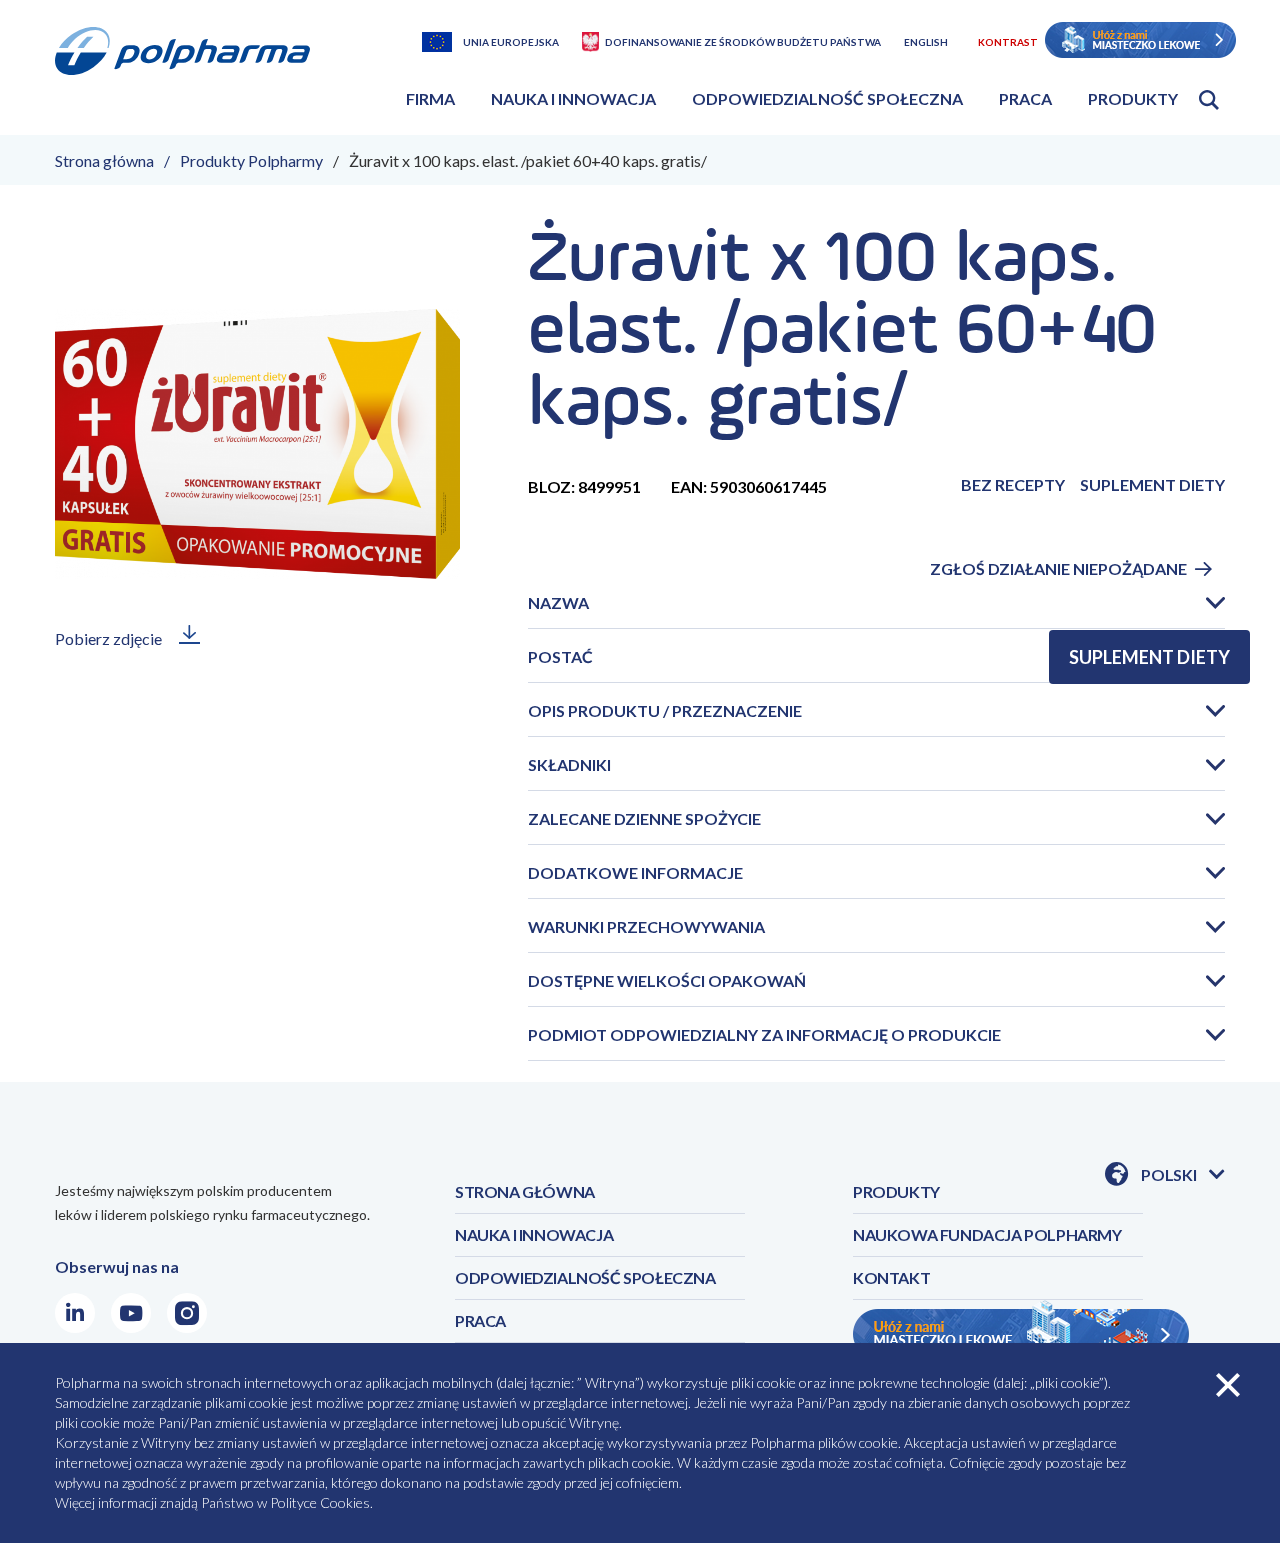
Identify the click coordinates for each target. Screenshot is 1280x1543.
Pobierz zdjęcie (108, 638)
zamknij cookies (1228, 1385)
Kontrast (1008, 42)
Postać (560, 656)
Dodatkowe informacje (635, 872)
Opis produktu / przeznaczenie (665, 710)
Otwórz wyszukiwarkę (1209, 100)
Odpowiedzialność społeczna (827, 98)
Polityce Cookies (320, 1502)
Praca (1025, 98)
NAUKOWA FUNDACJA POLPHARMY (987, 1234)
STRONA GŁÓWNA (525, 1191)
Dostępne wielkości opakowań (667, 980)
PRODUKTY (896, 1191)
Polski (1183, 1175)
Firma (430, 98)
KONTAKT (891, 1277)
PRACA (480, 1320)
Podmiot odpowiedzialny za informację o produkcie (764, 1034)
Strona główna (104, 160)
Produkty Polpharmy (251, 160)
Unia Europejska (511, 42)
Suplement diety (1149, 657)
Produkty (1133, 98)
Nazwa (558, 602)
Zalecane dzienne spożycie (644, 818)
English (926, 42)
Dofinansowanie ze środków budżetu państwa (743, 42)
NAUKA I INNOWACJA (534, 1234)
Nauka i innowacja (573, 98)
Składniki (569, 764)
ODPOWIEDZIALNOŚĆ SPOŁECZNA (585, 1277)
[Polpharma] (190, 74)
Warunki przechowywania (646, 926)
